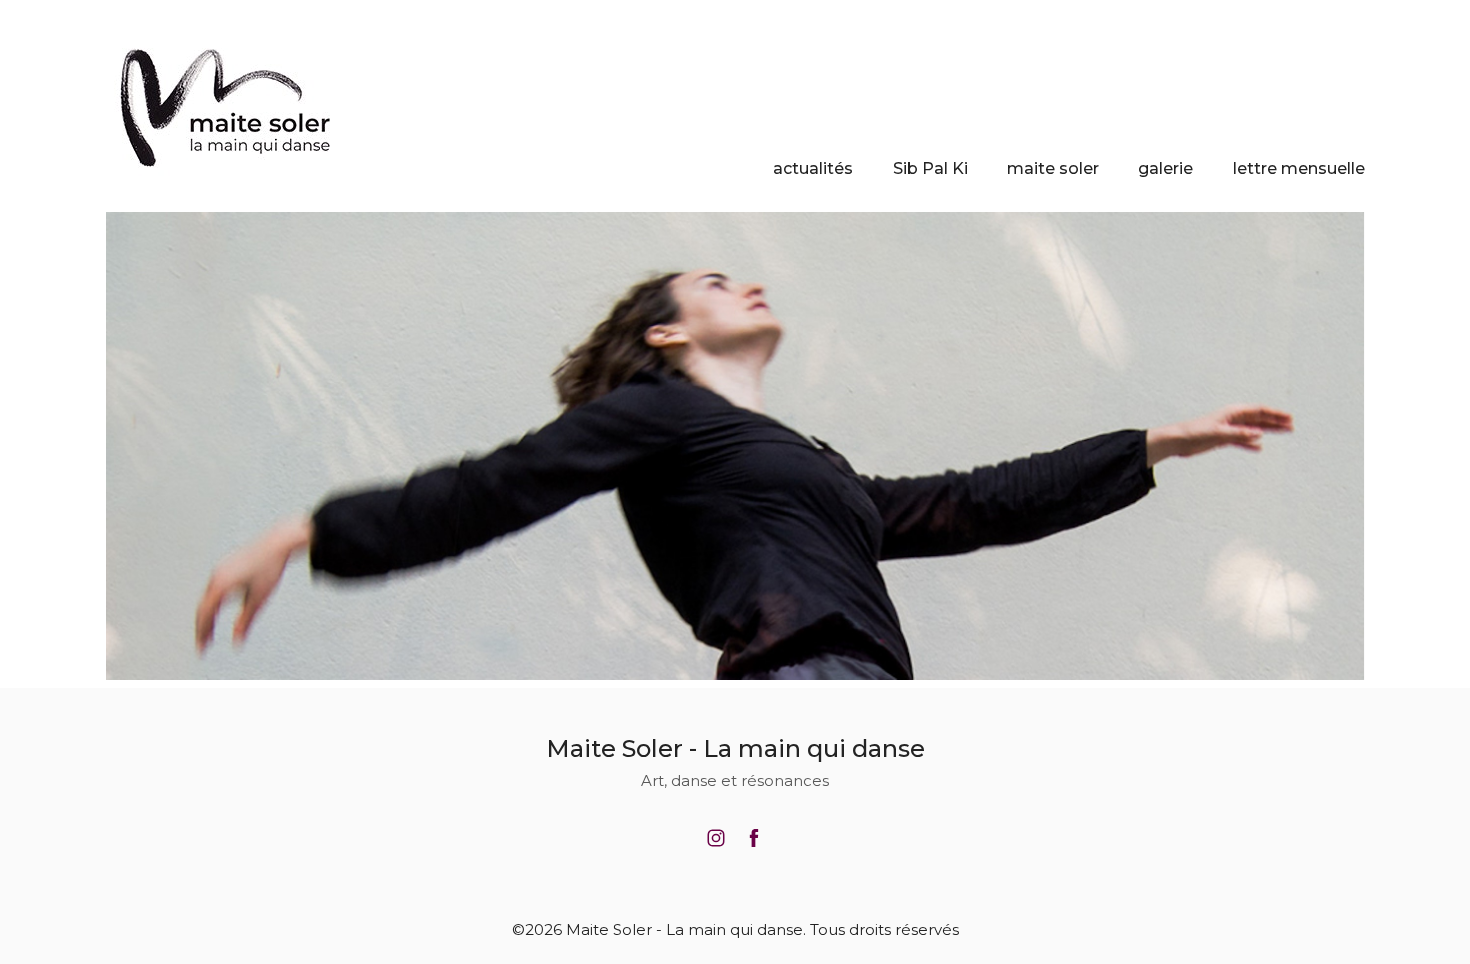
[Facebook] (754, 838)
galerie (1165, 168)
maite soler (1053, 168)
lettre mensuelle (1299, 168)
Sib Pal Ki (930, 168)
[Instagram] (716, 838)
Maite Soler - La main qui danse (735, 748)
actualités (813, 168)
